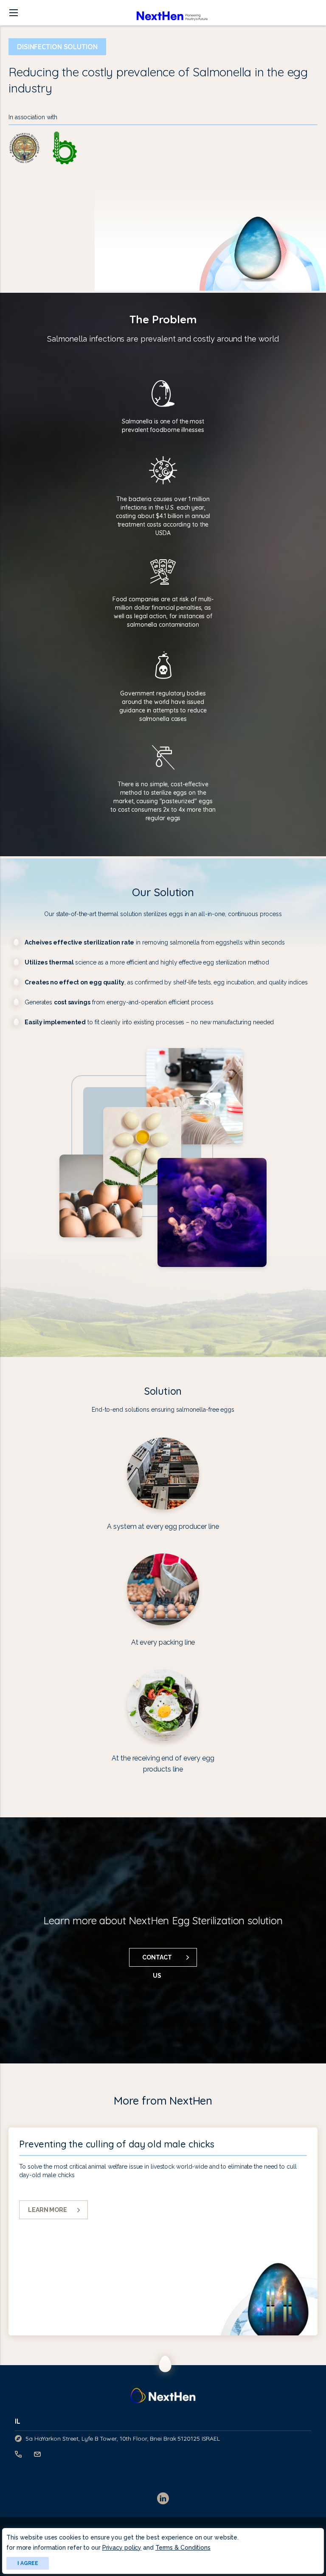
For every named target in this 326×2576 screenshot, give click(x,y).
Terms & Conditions (183, 2548)
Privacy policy (122, 2548)
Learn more (48, 2210)
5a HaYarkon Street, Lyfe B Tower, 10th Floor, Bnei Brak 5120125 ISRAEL (123, 2439)
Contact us (157, 1960)
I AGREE (28, 2563)
